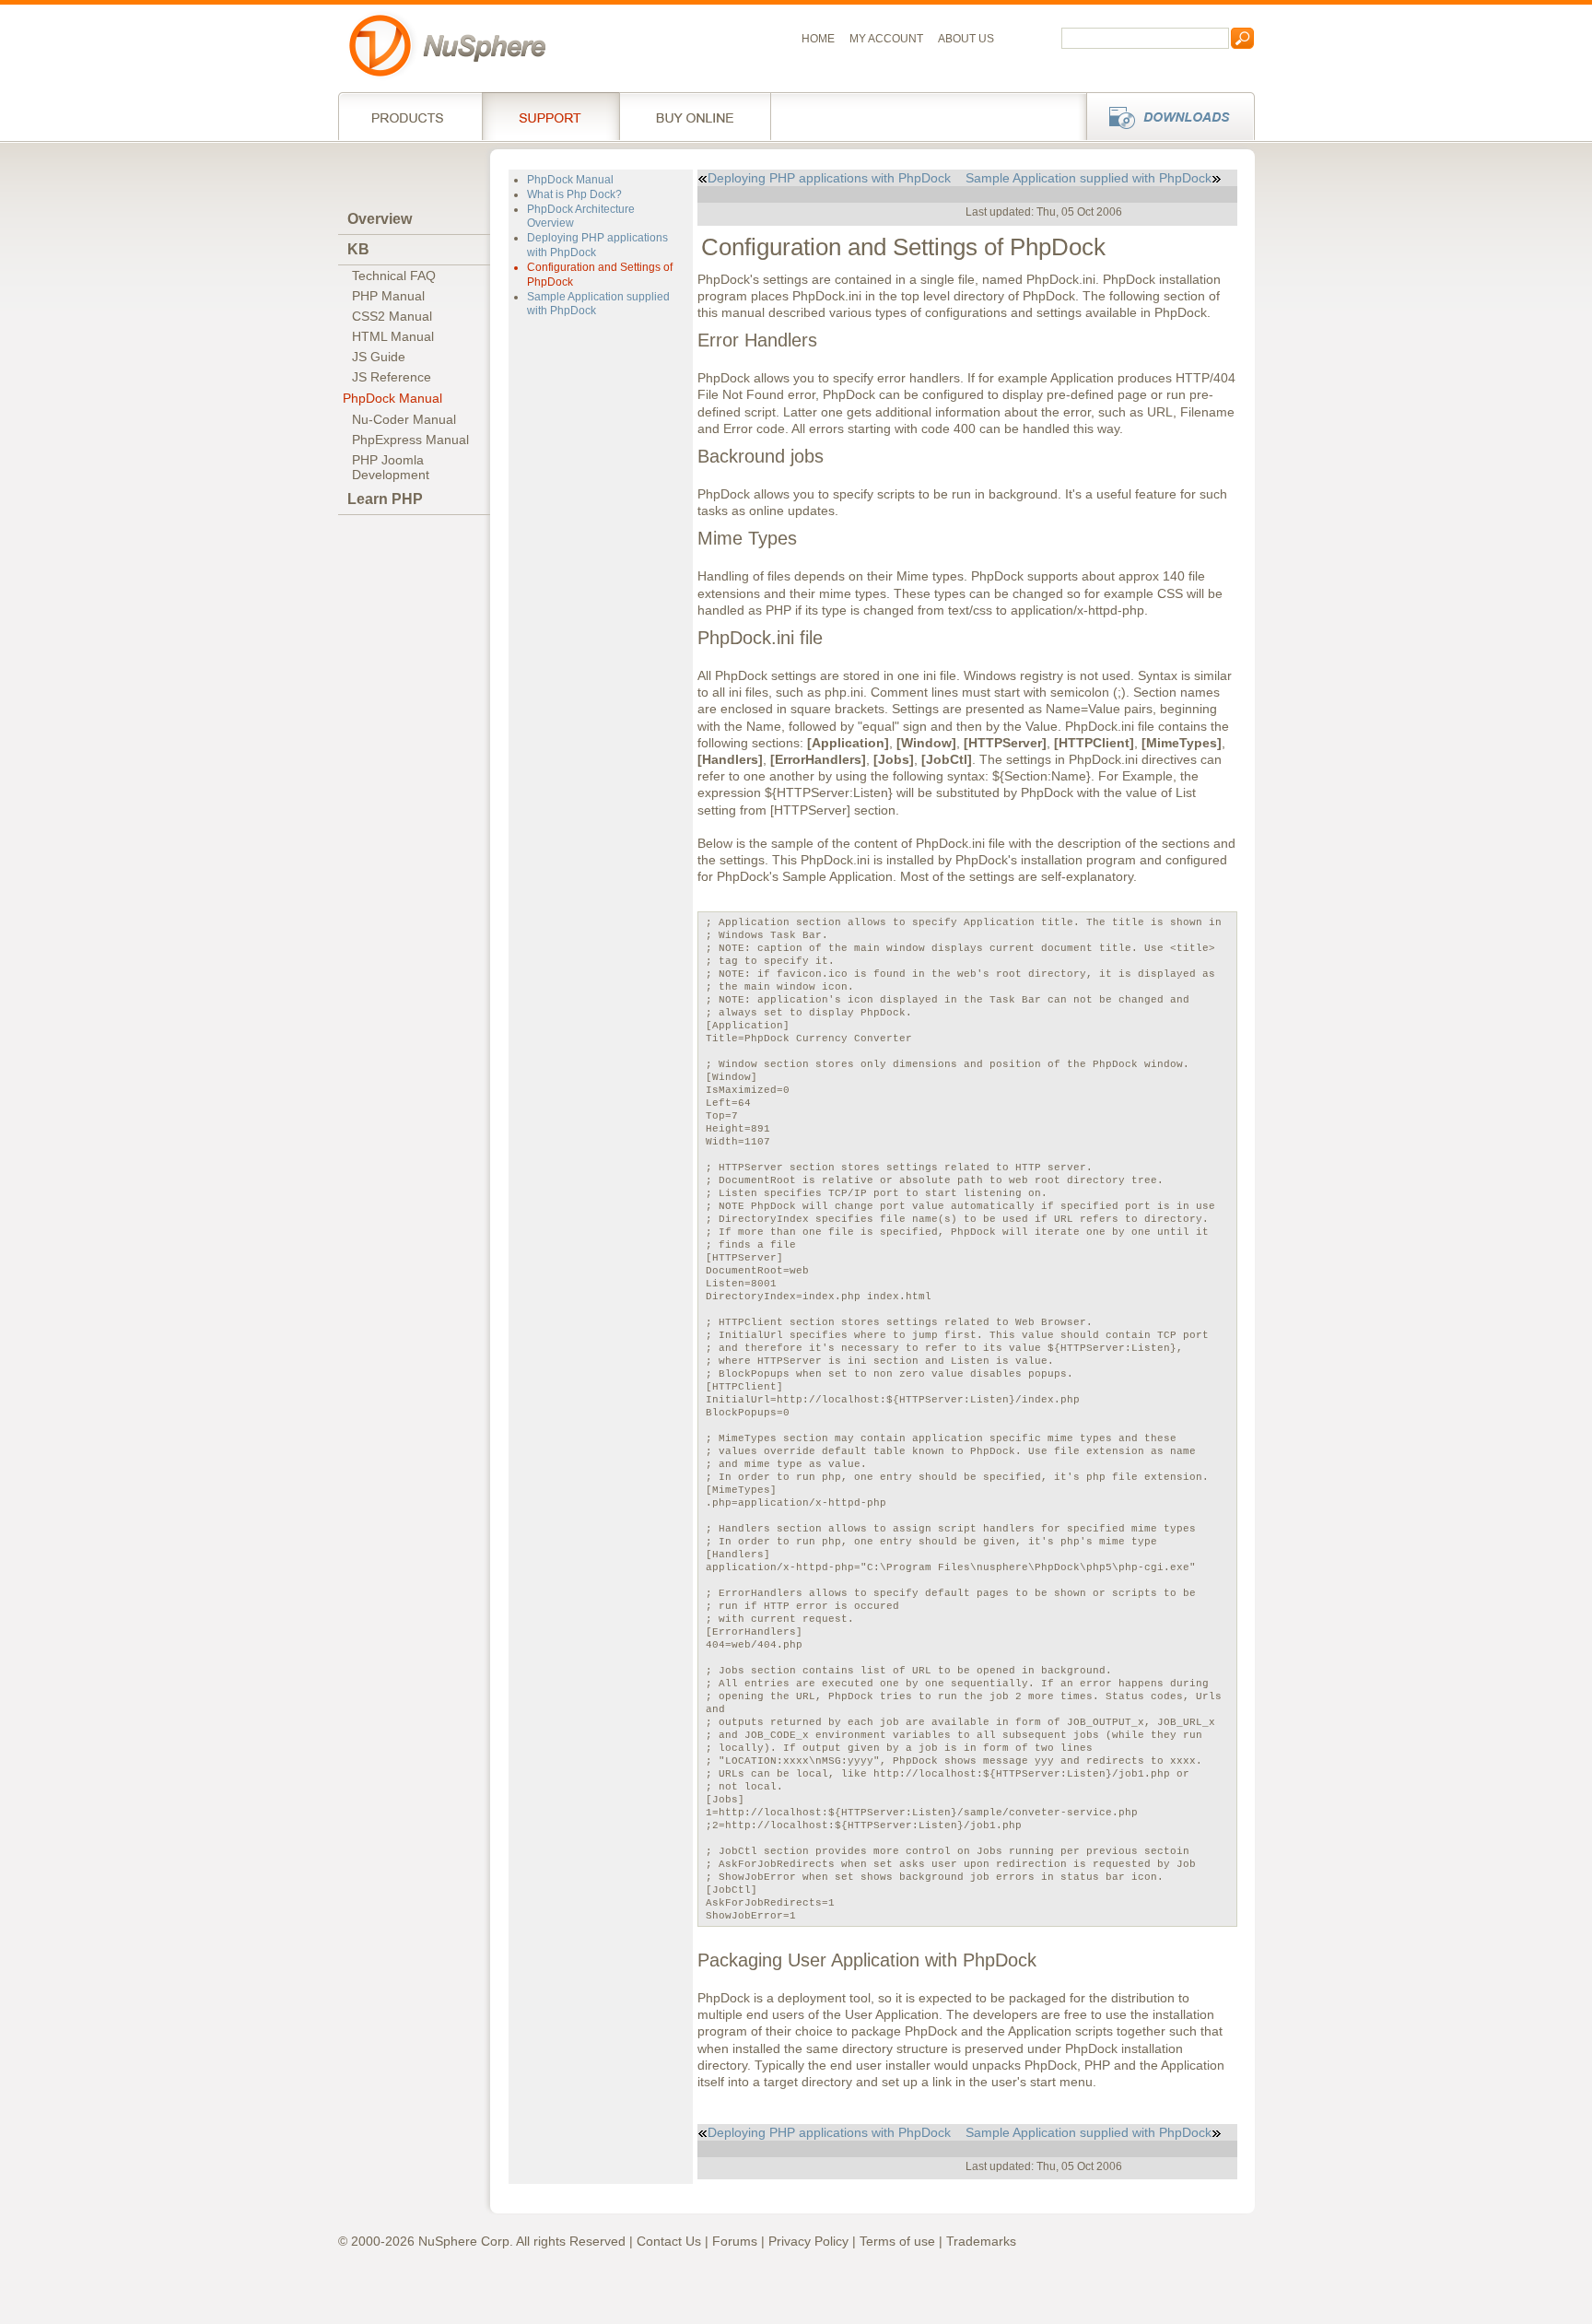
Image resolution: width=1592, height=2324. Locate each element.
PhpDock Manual (392, 398)
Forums (735, 2241)
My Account (886, 39)
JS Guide (379, 357)
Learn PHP (385, 499)
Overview (380, 219)
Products (410, 116)
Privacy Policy (808, 2241)
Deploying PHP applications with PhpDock (829, 178)
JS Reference (392, 377)
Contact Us (669, 2241)
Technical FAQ (394, 276)
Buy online (695, 116)
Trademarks (981, 2241)
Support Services (550, 116)
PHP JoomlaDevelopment (391, 467)
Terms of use (897, 2241)
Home (818, 39)
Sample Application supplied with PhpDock (1089, 178)
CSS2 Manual (392, 316)
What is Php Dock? (574, 194)
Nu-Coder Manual (404, 419)
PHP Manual (388, 296)
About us (966, 39)
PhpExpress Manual (410, 440)
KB (358, 249)
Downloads (1165, 116)
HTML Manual (393, 336)
